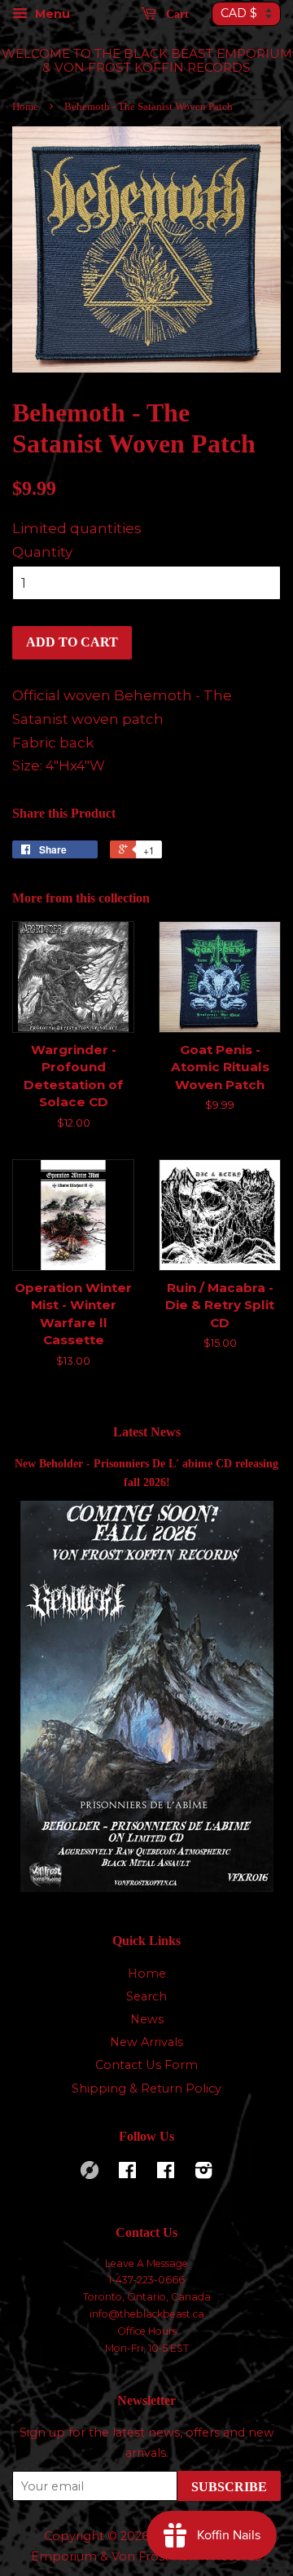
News (147, 2019)
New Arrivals (146, 2042)
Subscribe (229, 2487)
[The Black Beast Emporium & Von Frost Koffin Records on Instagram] (203, 2173)
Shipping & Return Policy (146, 2089)
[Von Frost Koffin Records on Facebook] (127, 2173)
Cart (176, 14)
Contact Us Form (146, 2065)
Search (146, 1996)
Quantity (42, 552)
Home (25, 107)
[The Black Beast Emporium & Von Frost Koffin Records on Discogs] (90, 2175)
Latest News (147, 1432)
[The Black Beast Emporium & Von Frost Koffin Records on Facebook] (166, 2173)
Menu (51, 14)
